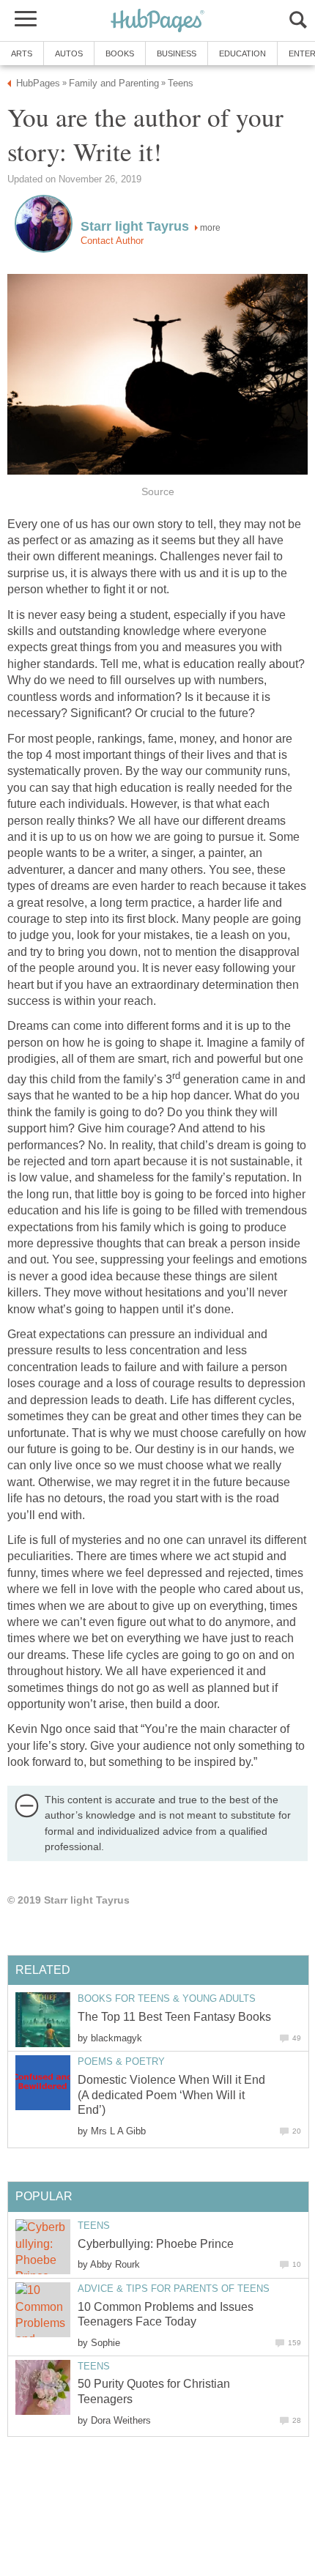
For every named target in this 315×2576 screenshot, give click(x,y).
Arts (22, 53)
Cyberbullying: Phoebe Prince (156, 2244)
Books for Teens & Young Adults (167, 1998)
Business (177, 53)
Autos (69, 53)
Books (120, 53)
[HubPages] (157, 22)
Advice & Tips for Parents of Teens (174, 2289)
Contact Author (112, 241)
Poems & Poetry (121, 2061)
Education (242, 53)
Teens (94, 2226)
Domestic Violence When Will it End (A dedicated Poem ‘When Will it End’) (171, 2095)
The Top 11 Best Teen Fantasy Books (174, 2017)
